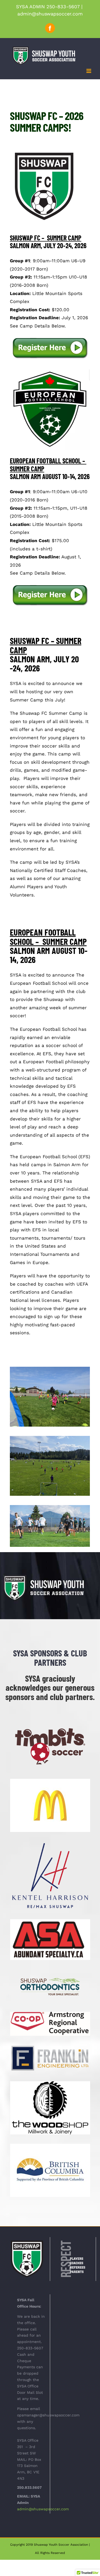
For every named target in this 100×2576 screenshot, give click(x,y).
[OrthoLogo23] (50, 1971)
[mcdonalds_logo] (50, 1781)
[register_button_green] (50, 338)
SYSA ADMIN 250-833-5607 (48, 7)
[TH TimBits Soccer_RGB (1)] (50, 1725)
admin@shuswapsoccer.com (50, 14)
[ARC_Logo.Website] (50, 2014)
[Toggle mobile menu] (89, 71)
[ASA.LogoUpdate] (50, 1921)
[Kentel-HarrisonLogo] (50, 1843)
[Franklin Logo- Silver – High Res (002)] (50, 2047)
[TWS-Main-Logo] (50, 2083)
